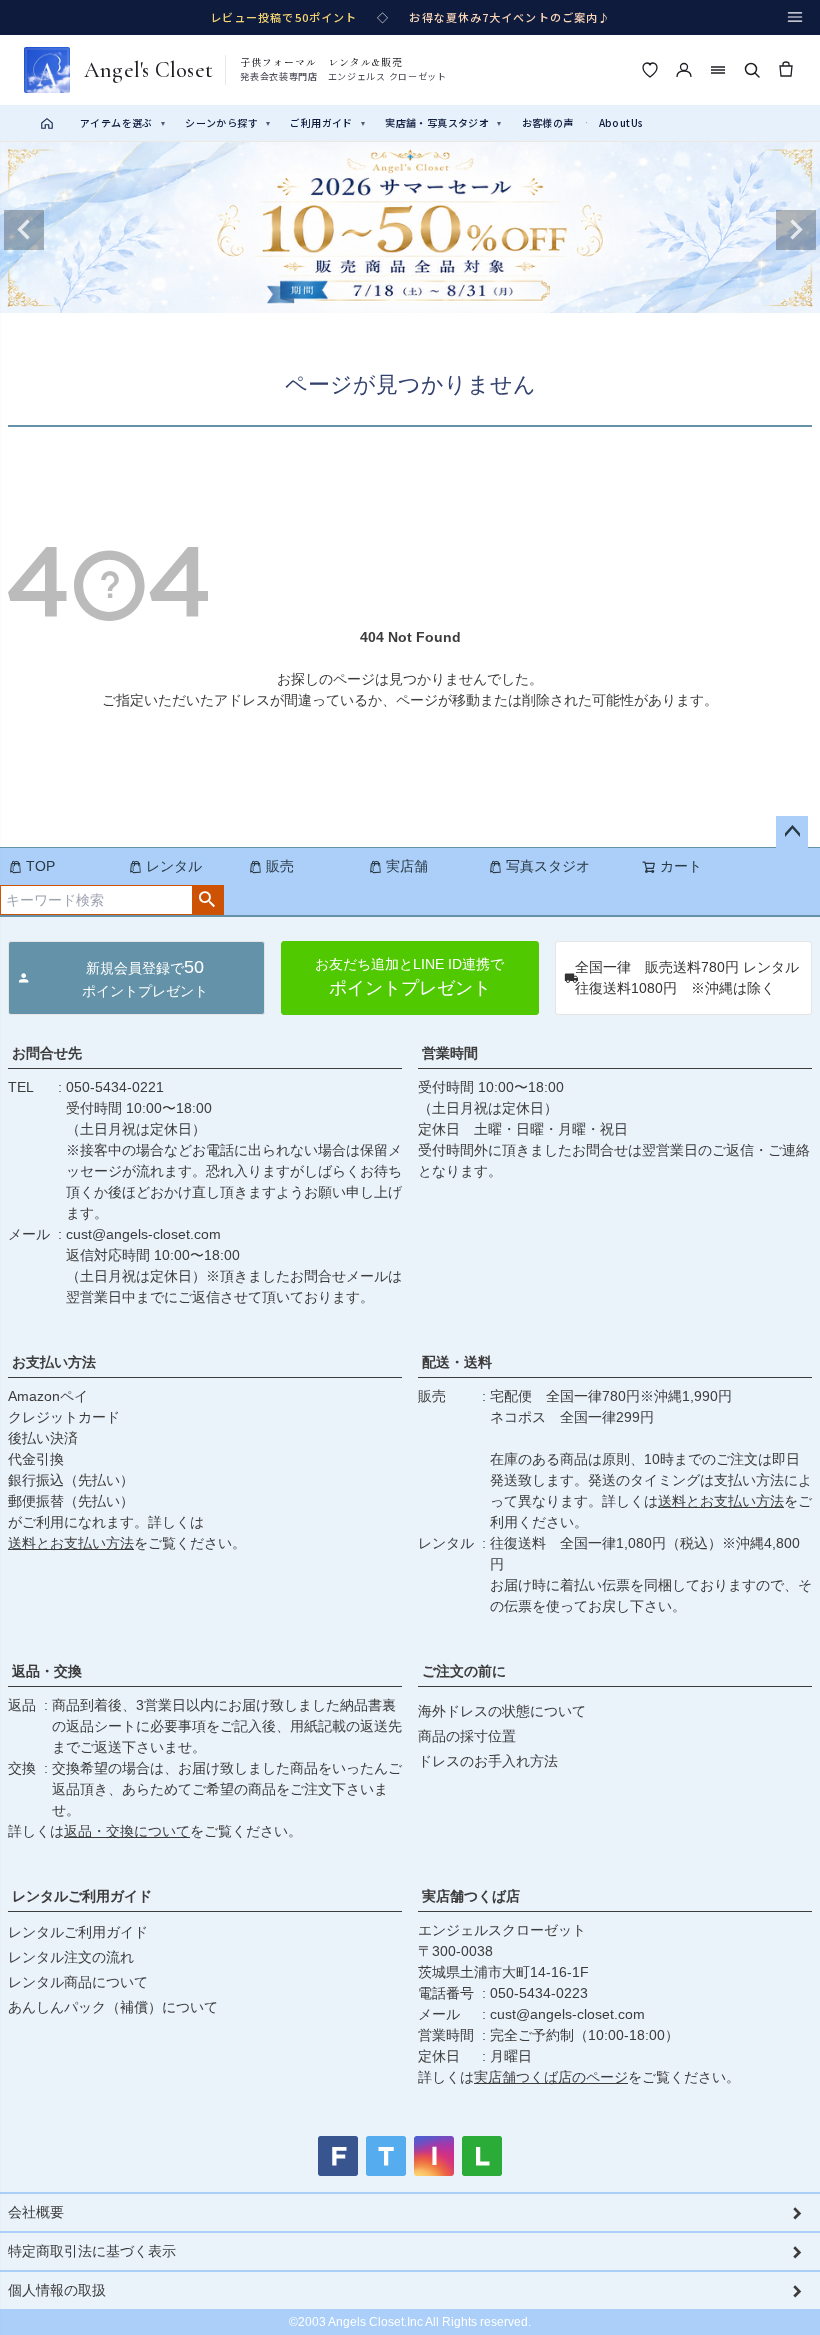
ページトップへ (792, 832)
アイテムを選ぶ (122, 122)
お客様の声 (548, 122)
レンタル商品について (78, 1982)
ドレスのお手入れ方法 (488, 1761)
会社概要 (36, 2212)
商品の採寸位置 (467, 1736)
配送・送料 (457, 1362)
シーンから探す (227, 122)
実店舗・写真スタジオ (443, 122)
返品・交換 (47, 1671)
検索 (207, 900)
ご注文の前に (464, 1671)
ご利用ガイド (327, 122)
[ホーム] (47, 123)
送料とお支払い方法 (71, 1543)
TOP (40, 866)
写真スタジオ (548, 866)
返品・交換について (127, 1831)
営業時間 (450, 1053)
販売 (280, 866)
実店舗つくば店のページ (551, 2077)
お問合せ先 (47, 1053)
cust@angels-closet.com (143, 1234)
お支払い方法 (54, 1362)
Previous (24, 230)
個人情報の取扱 (57, 2290)
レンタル (174, 866)
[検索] (752, 70)
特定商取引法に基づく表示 (92, 2251)
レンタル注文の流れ (71, 1957)
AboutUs (621, 122)
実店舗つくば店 (471, 1896)
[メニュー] (795, 17)
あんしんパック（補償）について (113, 2007)
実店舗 (407, 866)
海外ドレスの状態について (502, 1711)
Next (796, 230)
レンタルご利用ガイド (82, 1896)
